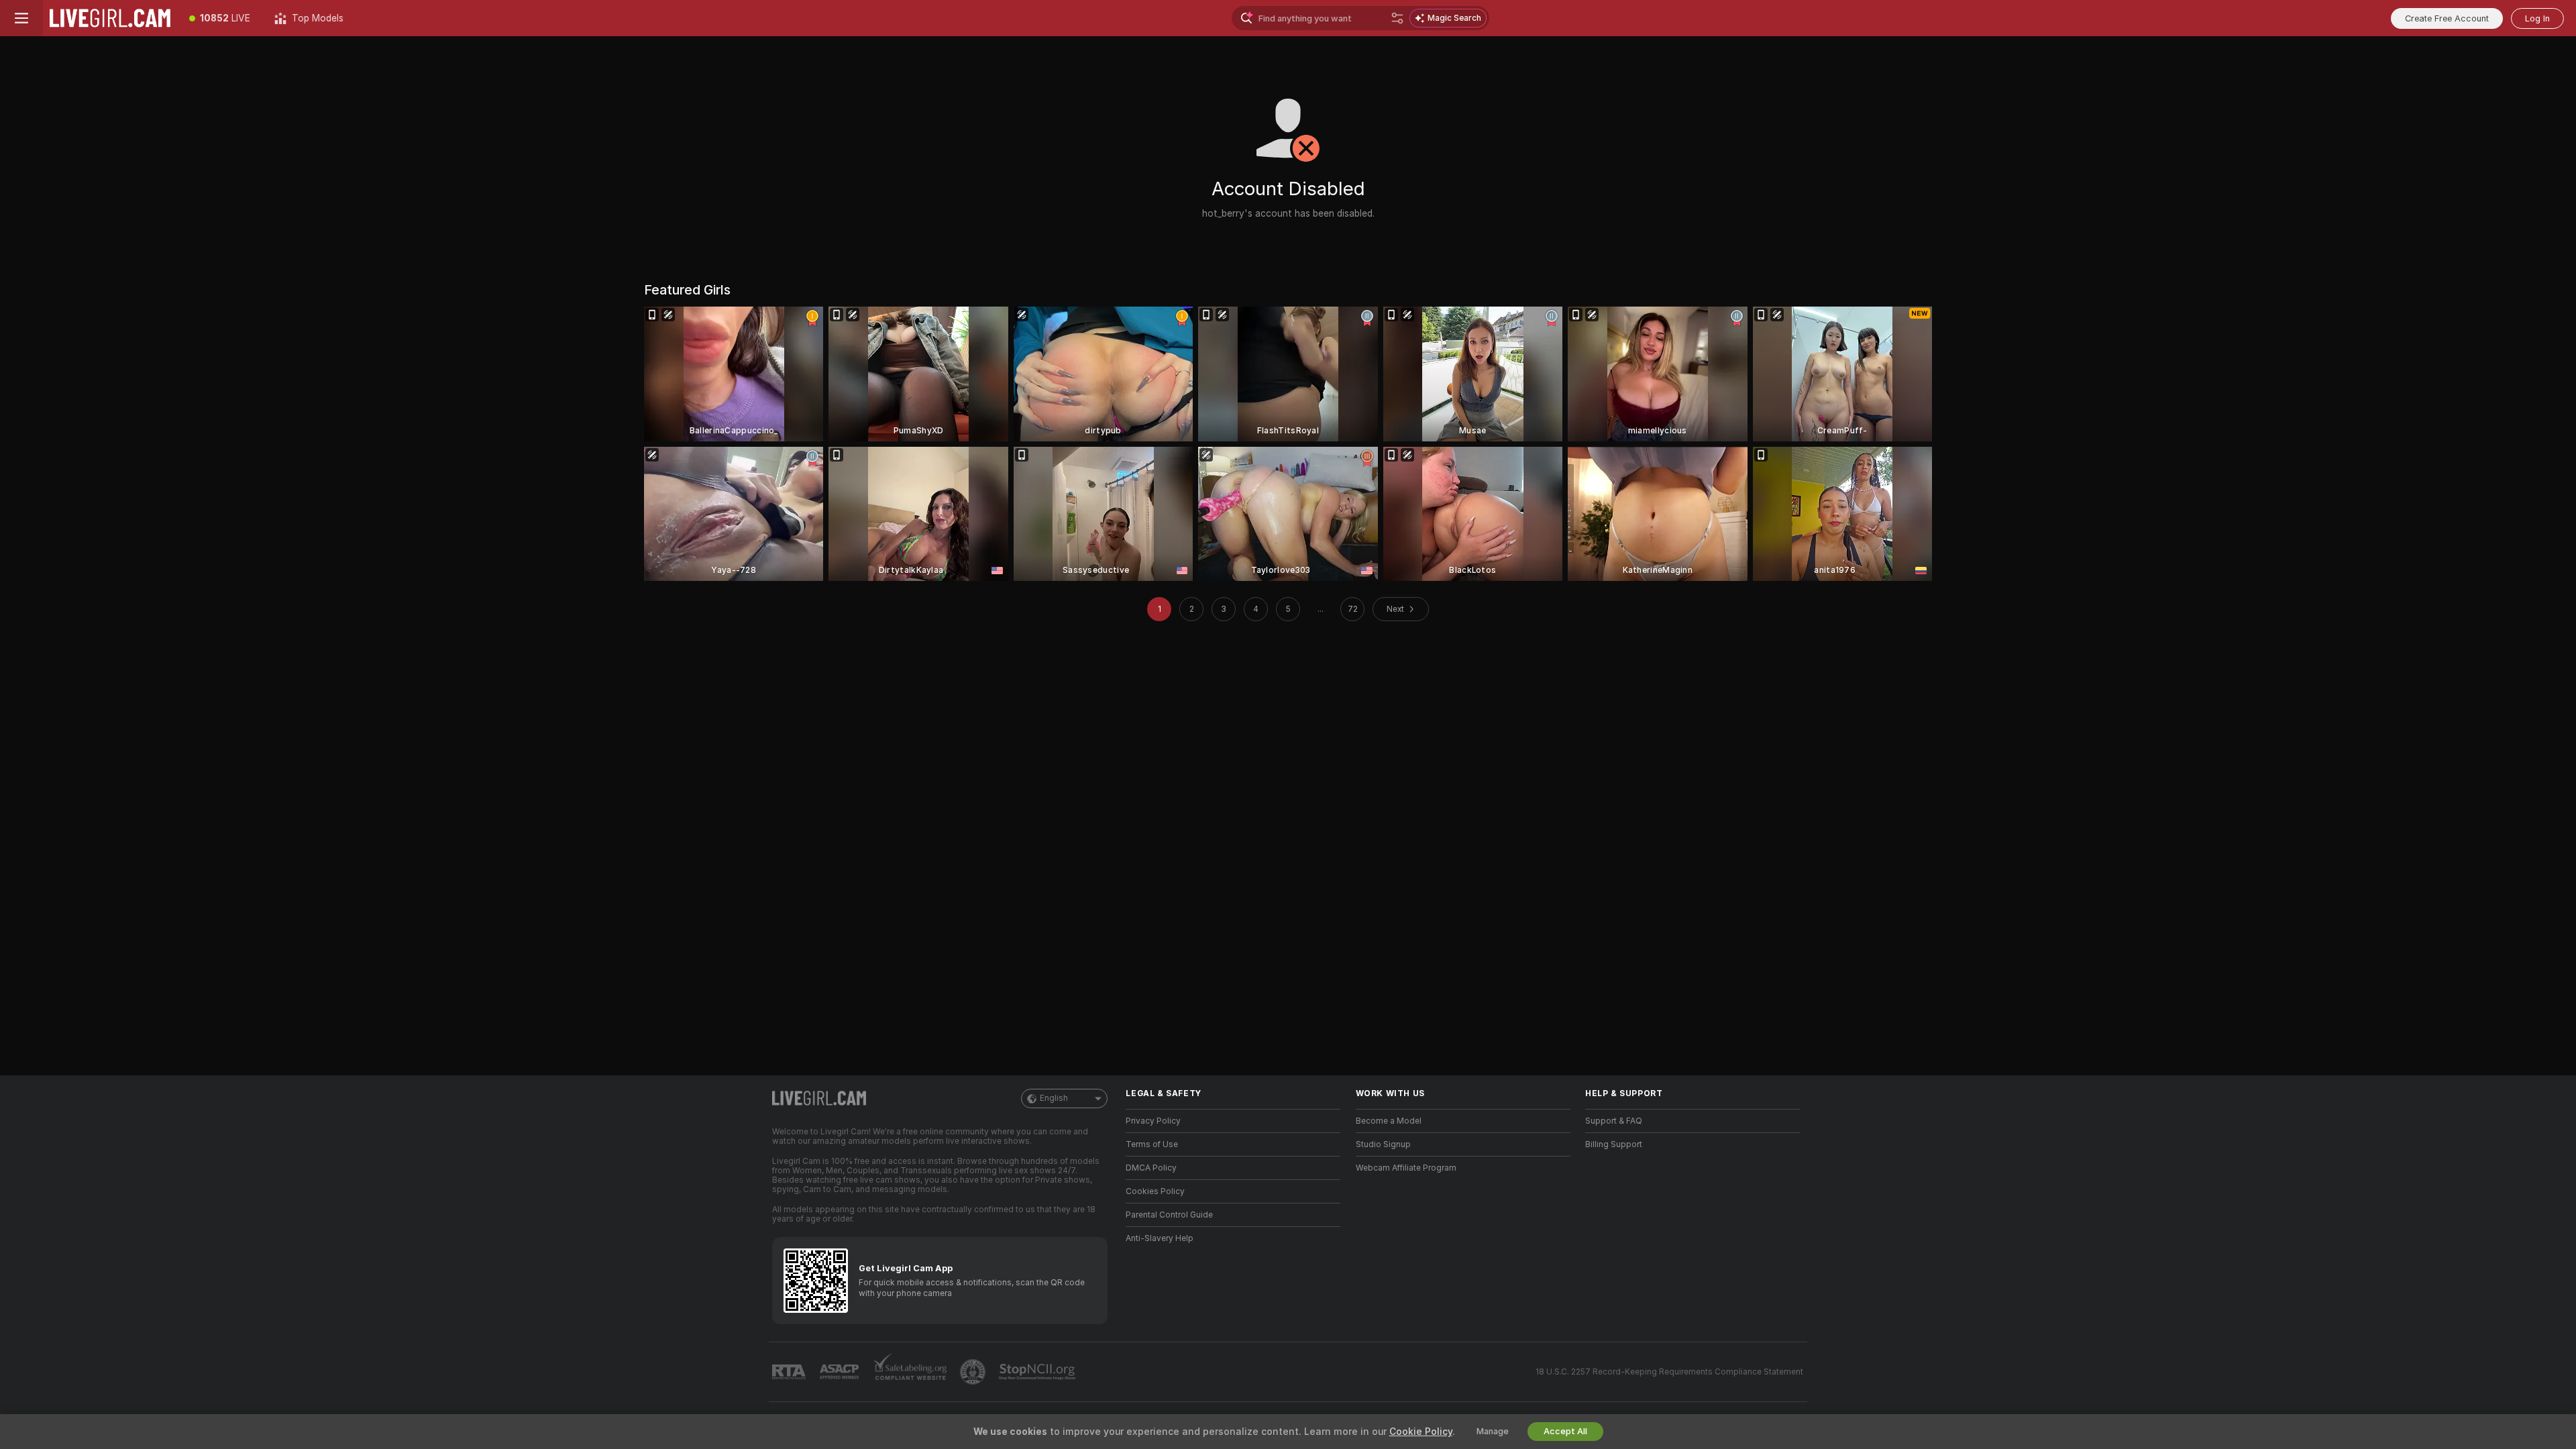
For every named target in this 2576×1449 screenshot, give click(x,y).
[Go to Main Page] (110, 18)
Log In (2537, 18)
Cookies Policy (1155, 1191)
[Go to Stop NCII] (1038, 1372)
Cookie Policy (1421, 1432)
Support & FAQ (1614, 1121)
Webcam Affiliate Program (1406, 1168)
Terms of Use (1152, 1144)
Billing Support (1614, 1144)
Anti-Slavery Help (1160, 1238)
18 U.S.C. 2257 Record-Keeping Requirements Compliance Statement (1669, 1372)
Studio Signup (1383, 1144)
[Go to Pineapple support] (974, 1372)
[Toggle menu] (21, 18)
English (1054, 1098)
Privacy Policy (1153, 1121)
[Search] (1397, 18)
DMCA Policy (1151, 1168)
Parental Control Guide (1169, 1215)
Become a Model (1389, 1121)
